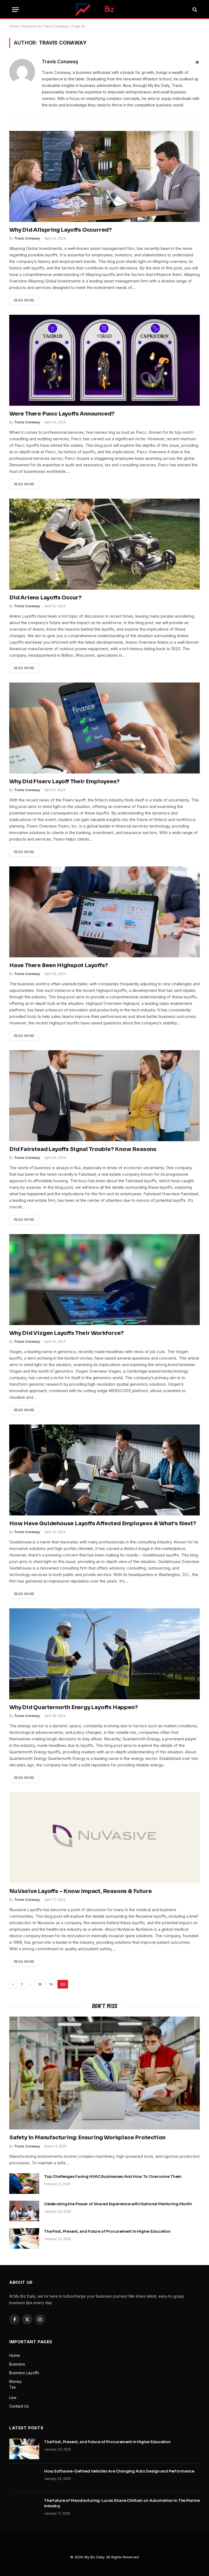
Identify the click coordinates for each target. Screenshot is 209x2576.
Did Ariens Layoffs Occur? (45, 598)
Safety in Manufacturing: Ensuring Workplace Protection (87, 2138)
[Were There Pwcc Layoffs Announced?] (104, 360)
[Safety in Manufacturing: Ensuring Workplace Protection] (104, 2073)
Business (17, 2364)
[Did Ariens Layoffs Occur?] (104, 544)
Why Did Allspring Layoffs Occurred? (61, 230)
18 (40, 1984)
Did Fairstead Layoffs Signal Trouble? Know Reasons (83, 1149)
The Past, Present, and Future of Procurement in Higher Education (107, 2231)
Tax (13, 2387)
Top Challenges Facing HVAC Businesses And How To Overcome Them (113, 2176)
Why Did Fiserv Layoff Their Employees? (64, 781)
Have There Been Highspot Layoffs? (59, 965)
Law (13, 2397)
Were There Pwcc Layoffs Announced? (62, 414)
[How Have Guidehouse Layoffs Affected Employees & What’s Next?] (104, 1470)
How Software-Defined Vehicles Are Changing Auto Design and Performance (119, 2471)
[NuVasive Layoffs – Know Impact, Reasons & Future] (104, 1838)
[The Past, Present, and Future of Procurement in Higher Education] (24, 2238)
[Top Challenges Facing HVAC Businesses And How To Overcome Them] (24, 2184)
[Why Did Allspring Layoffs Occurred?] (104, 176)
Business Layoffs (24, 2373)
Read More (24, 300)
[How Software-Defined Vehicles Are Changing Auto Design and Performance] (24, 2478)
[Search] (194, 10)
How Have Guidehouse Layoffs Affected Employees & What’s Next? (103, 1523)
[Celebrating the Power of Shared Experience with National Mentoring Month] (24, 2211)
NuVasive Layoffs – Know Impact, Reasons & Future (80, 1891)
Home (14, 26)
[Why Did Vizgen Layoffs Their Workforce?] (104, 1280)
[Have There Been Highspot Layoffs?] (104, 912)
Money (16, 2381)
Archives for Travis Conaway (45, 26)
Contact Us (19, 2406)
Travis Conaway (60, 62)
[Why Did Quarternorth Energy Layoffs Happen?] (104, 1654)
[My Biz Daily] (104, 10)
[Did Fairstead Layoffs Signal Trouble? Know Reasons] (104, 1096)
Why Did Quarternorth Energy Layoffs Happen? (73, 1707)
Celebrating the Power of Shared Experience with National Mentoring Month (118, 2204)
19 (51, 1984)
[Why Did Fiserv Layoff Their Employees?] (104, 728)
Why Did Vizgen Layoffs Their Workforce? (67, 1333)
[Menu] (16, 10)
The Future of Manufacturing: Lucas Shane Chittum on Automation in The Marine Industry (122, 2503)
